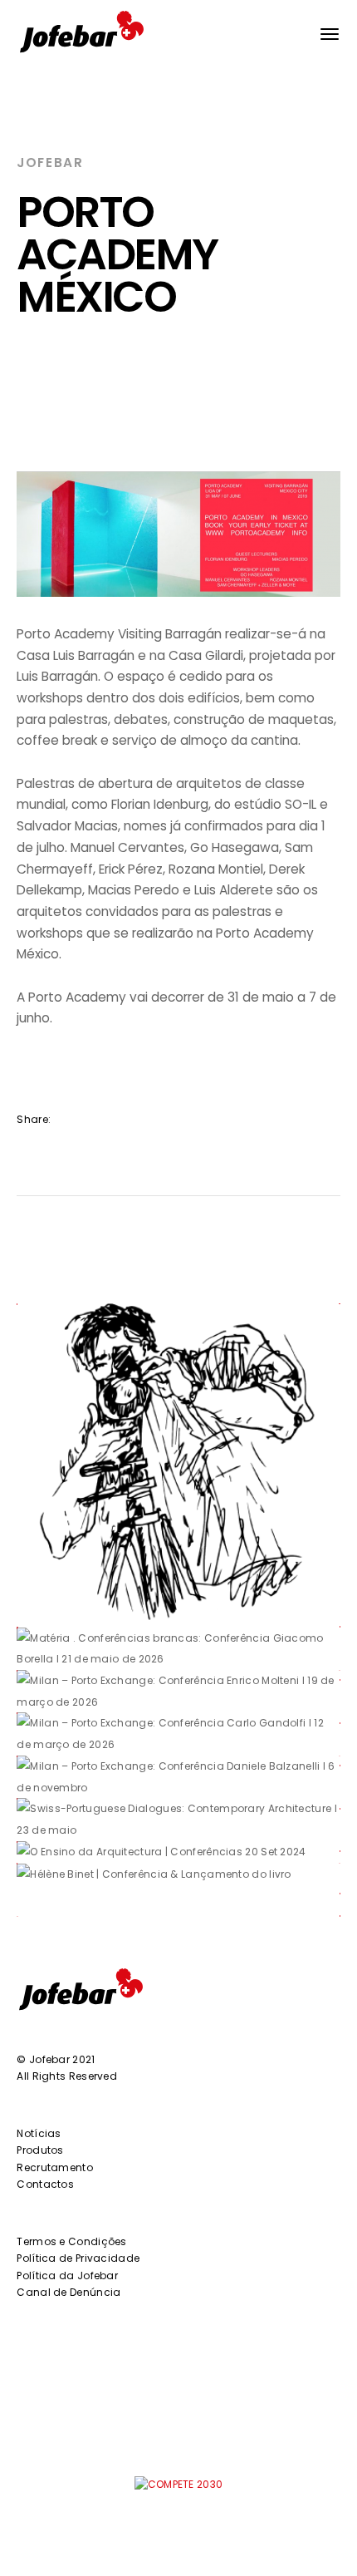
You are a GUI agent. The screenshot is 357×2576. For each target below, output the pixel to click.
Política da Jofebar (67, 2276)
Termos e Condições (71, 2241)
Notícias (39, 2133)
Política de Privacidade (78, 2258)
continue (68, 1590)
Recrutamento (55, 2167)
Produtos (40, 2150)
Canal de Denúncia (68, 2292)
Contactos (45, 2184)
